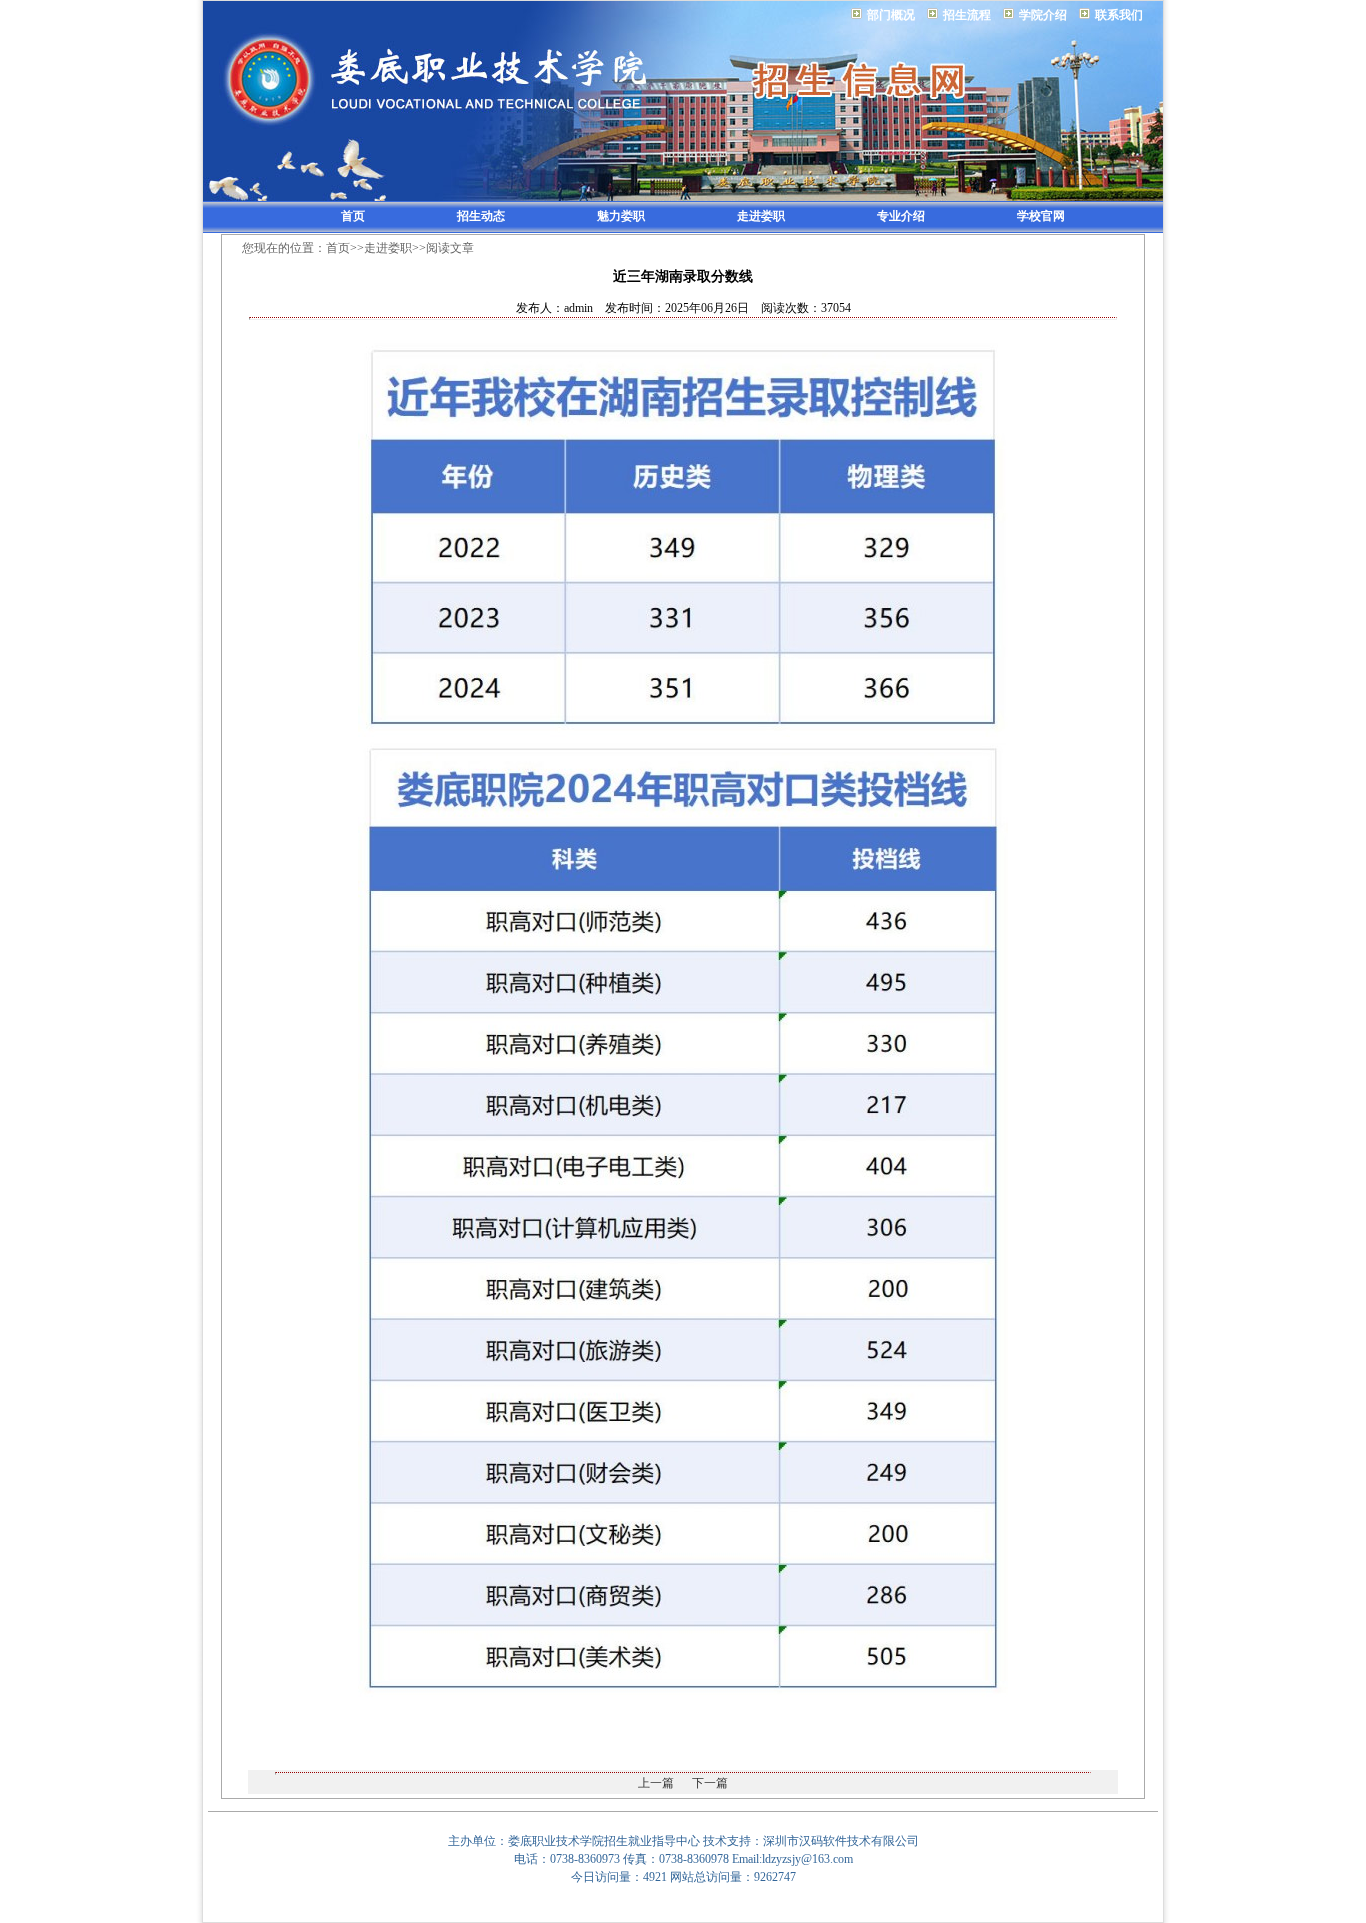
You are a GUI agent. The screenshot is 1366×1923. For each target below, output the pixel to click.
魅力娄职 (621, 216)
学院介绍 (1043, 15)
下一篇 (710, 1783)
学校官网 (1041, 216)
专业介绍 (901, 216)
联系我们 (1119, 15)
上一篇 (656, 1783)
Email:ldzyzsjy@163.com (792, 1859)
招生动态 (481, 216)
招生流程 (967, 15)
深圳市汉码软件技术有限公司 (841, 1841)
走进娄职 (761, 216)
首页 (353, 216)
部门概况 (891, 15)
